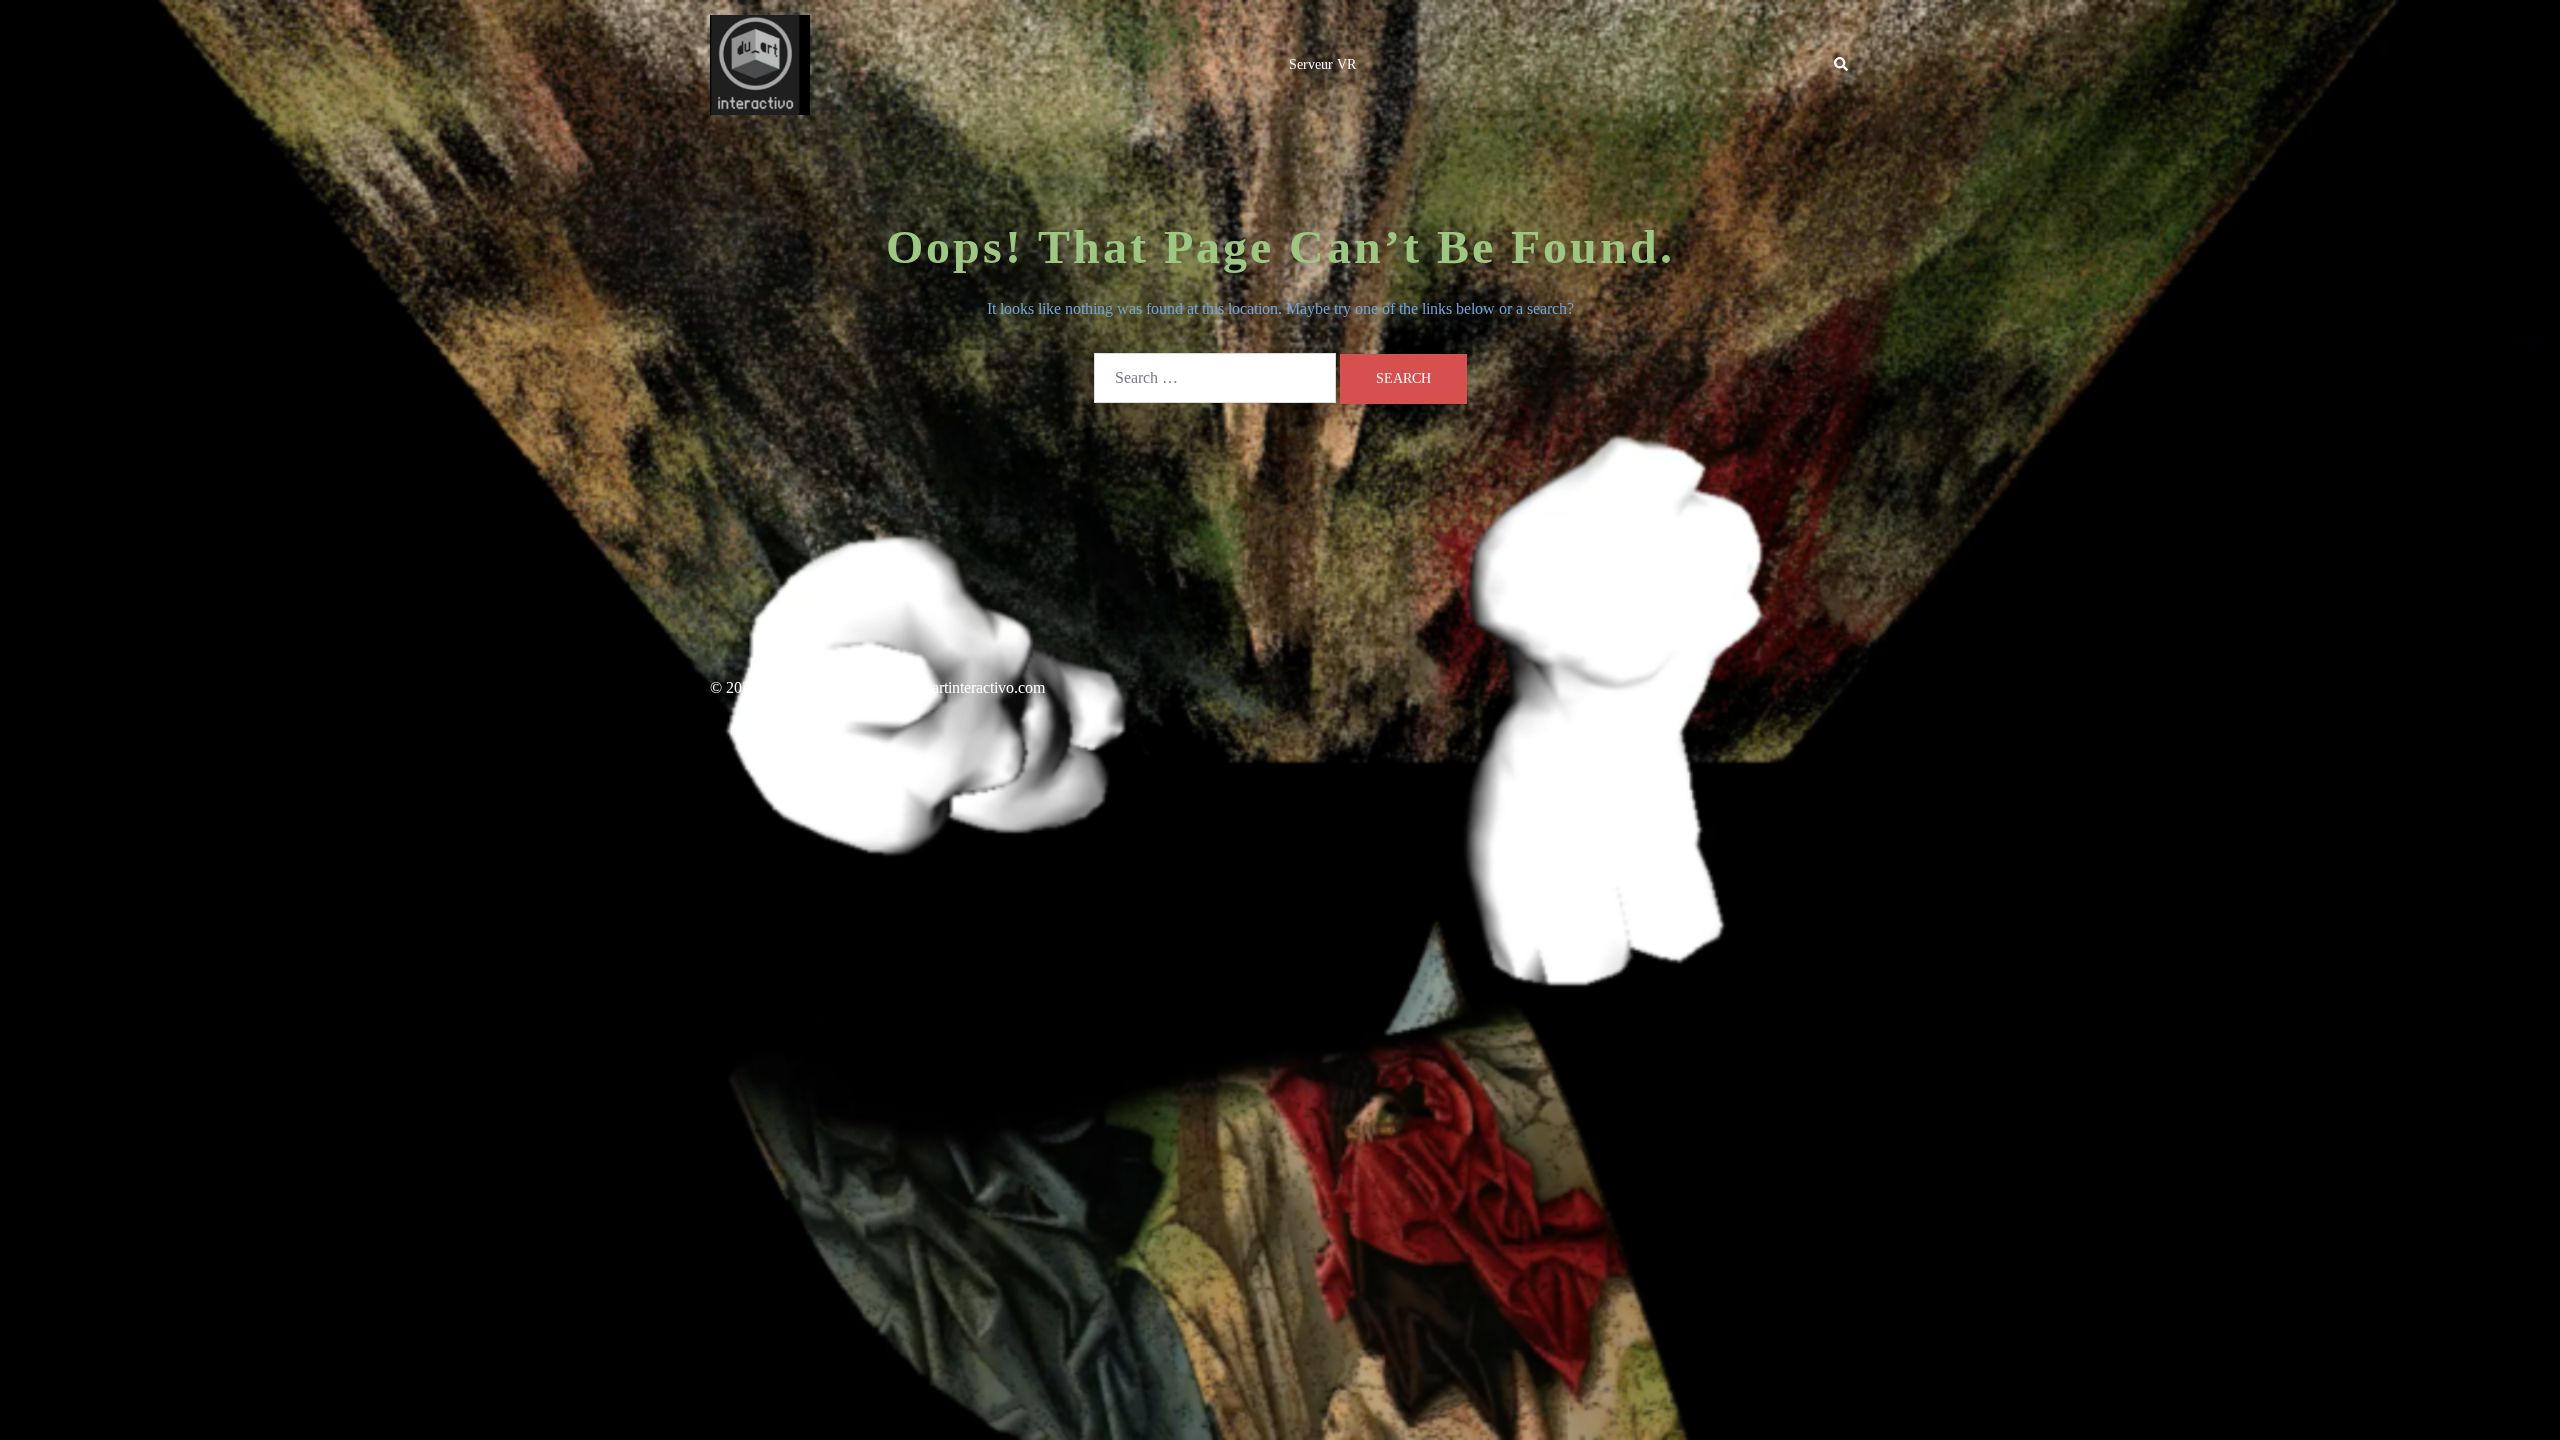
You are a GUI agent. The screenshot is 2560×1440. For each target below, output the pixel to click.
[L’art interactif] (760, 63)
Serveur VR (1322, 64)
